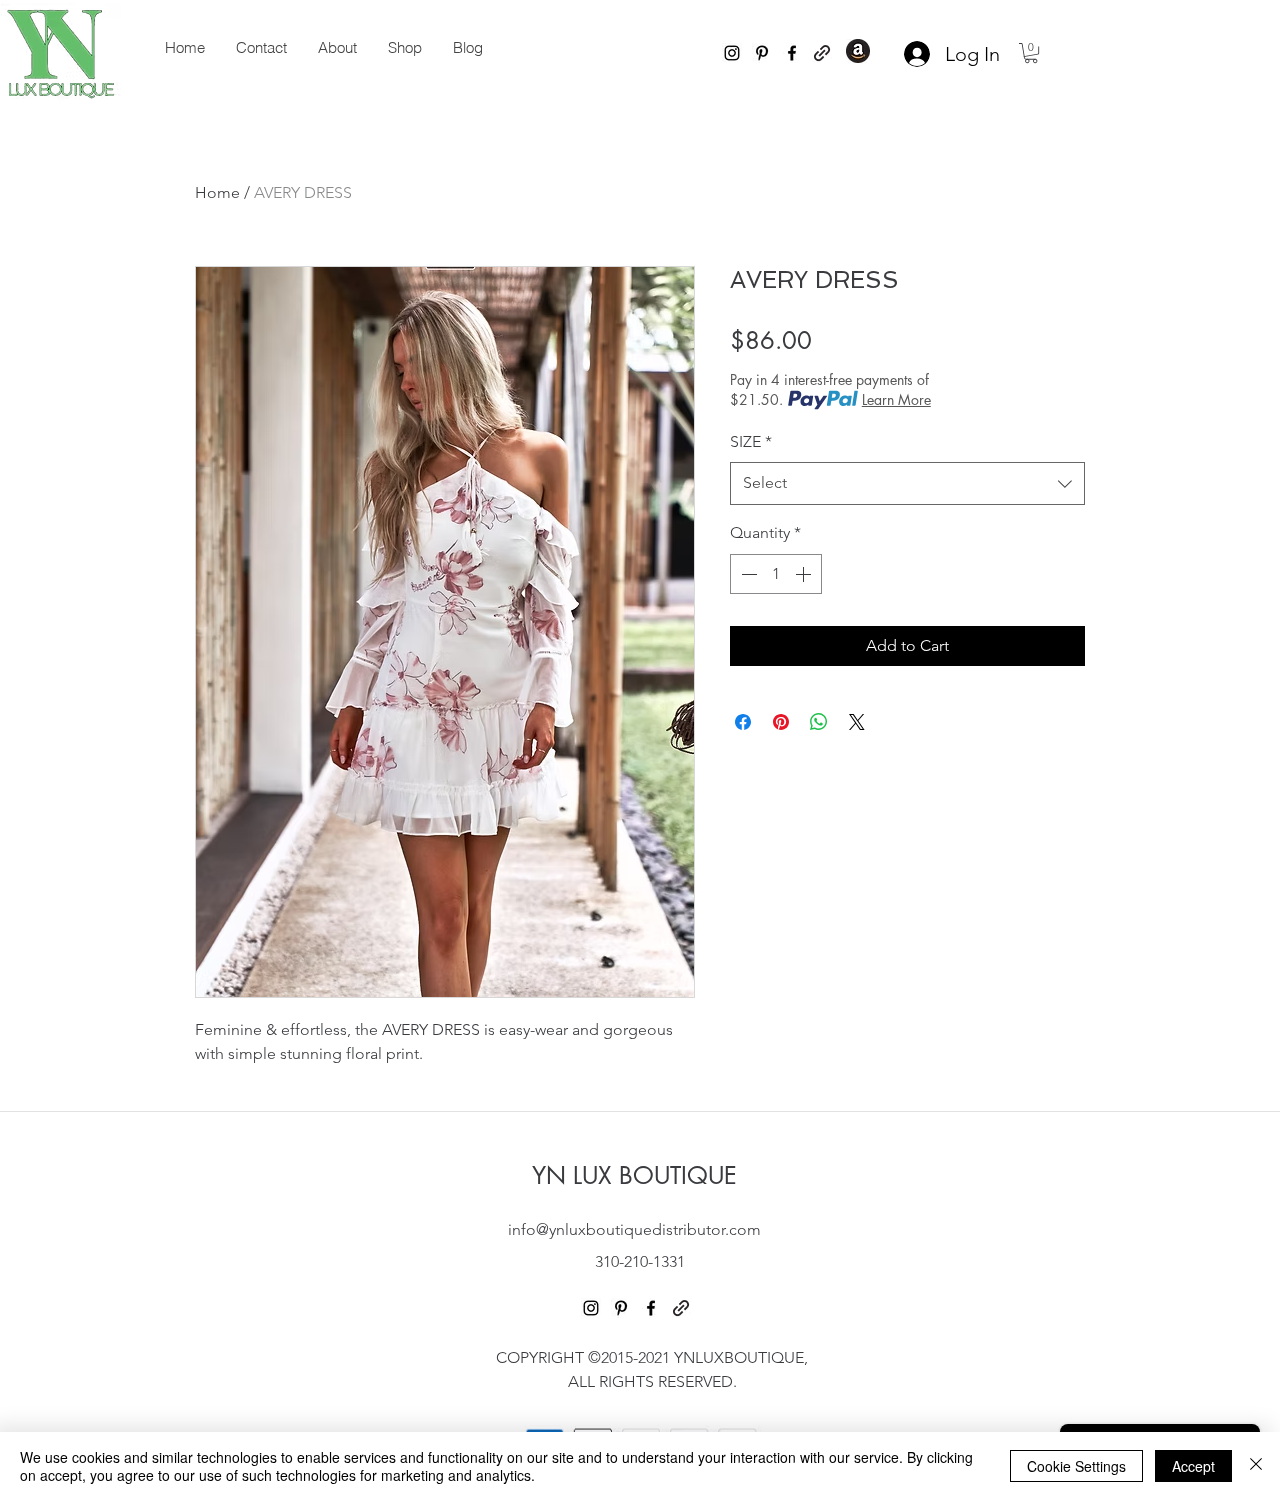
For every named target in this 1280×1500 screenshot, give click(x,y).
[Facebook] (792, 53)
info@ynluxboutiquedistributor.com (634, 1229)
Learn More (896, 399)
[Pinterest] (762, 53)
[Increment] (805, 574)
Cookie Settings (1076, 1466)
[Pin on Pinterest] (781, 722)
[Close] (1256, 1466)
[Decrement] (747, 574)
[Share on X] (857, 722)
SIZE (751, 441)
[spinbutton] (776, 574)
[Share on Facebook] (743, 722)
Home (217, 192)
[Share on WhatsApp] (819, 722)
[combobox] (907, 483)
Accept (1193, 1466)
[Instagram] (732, 53)
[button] (1031, 53)
